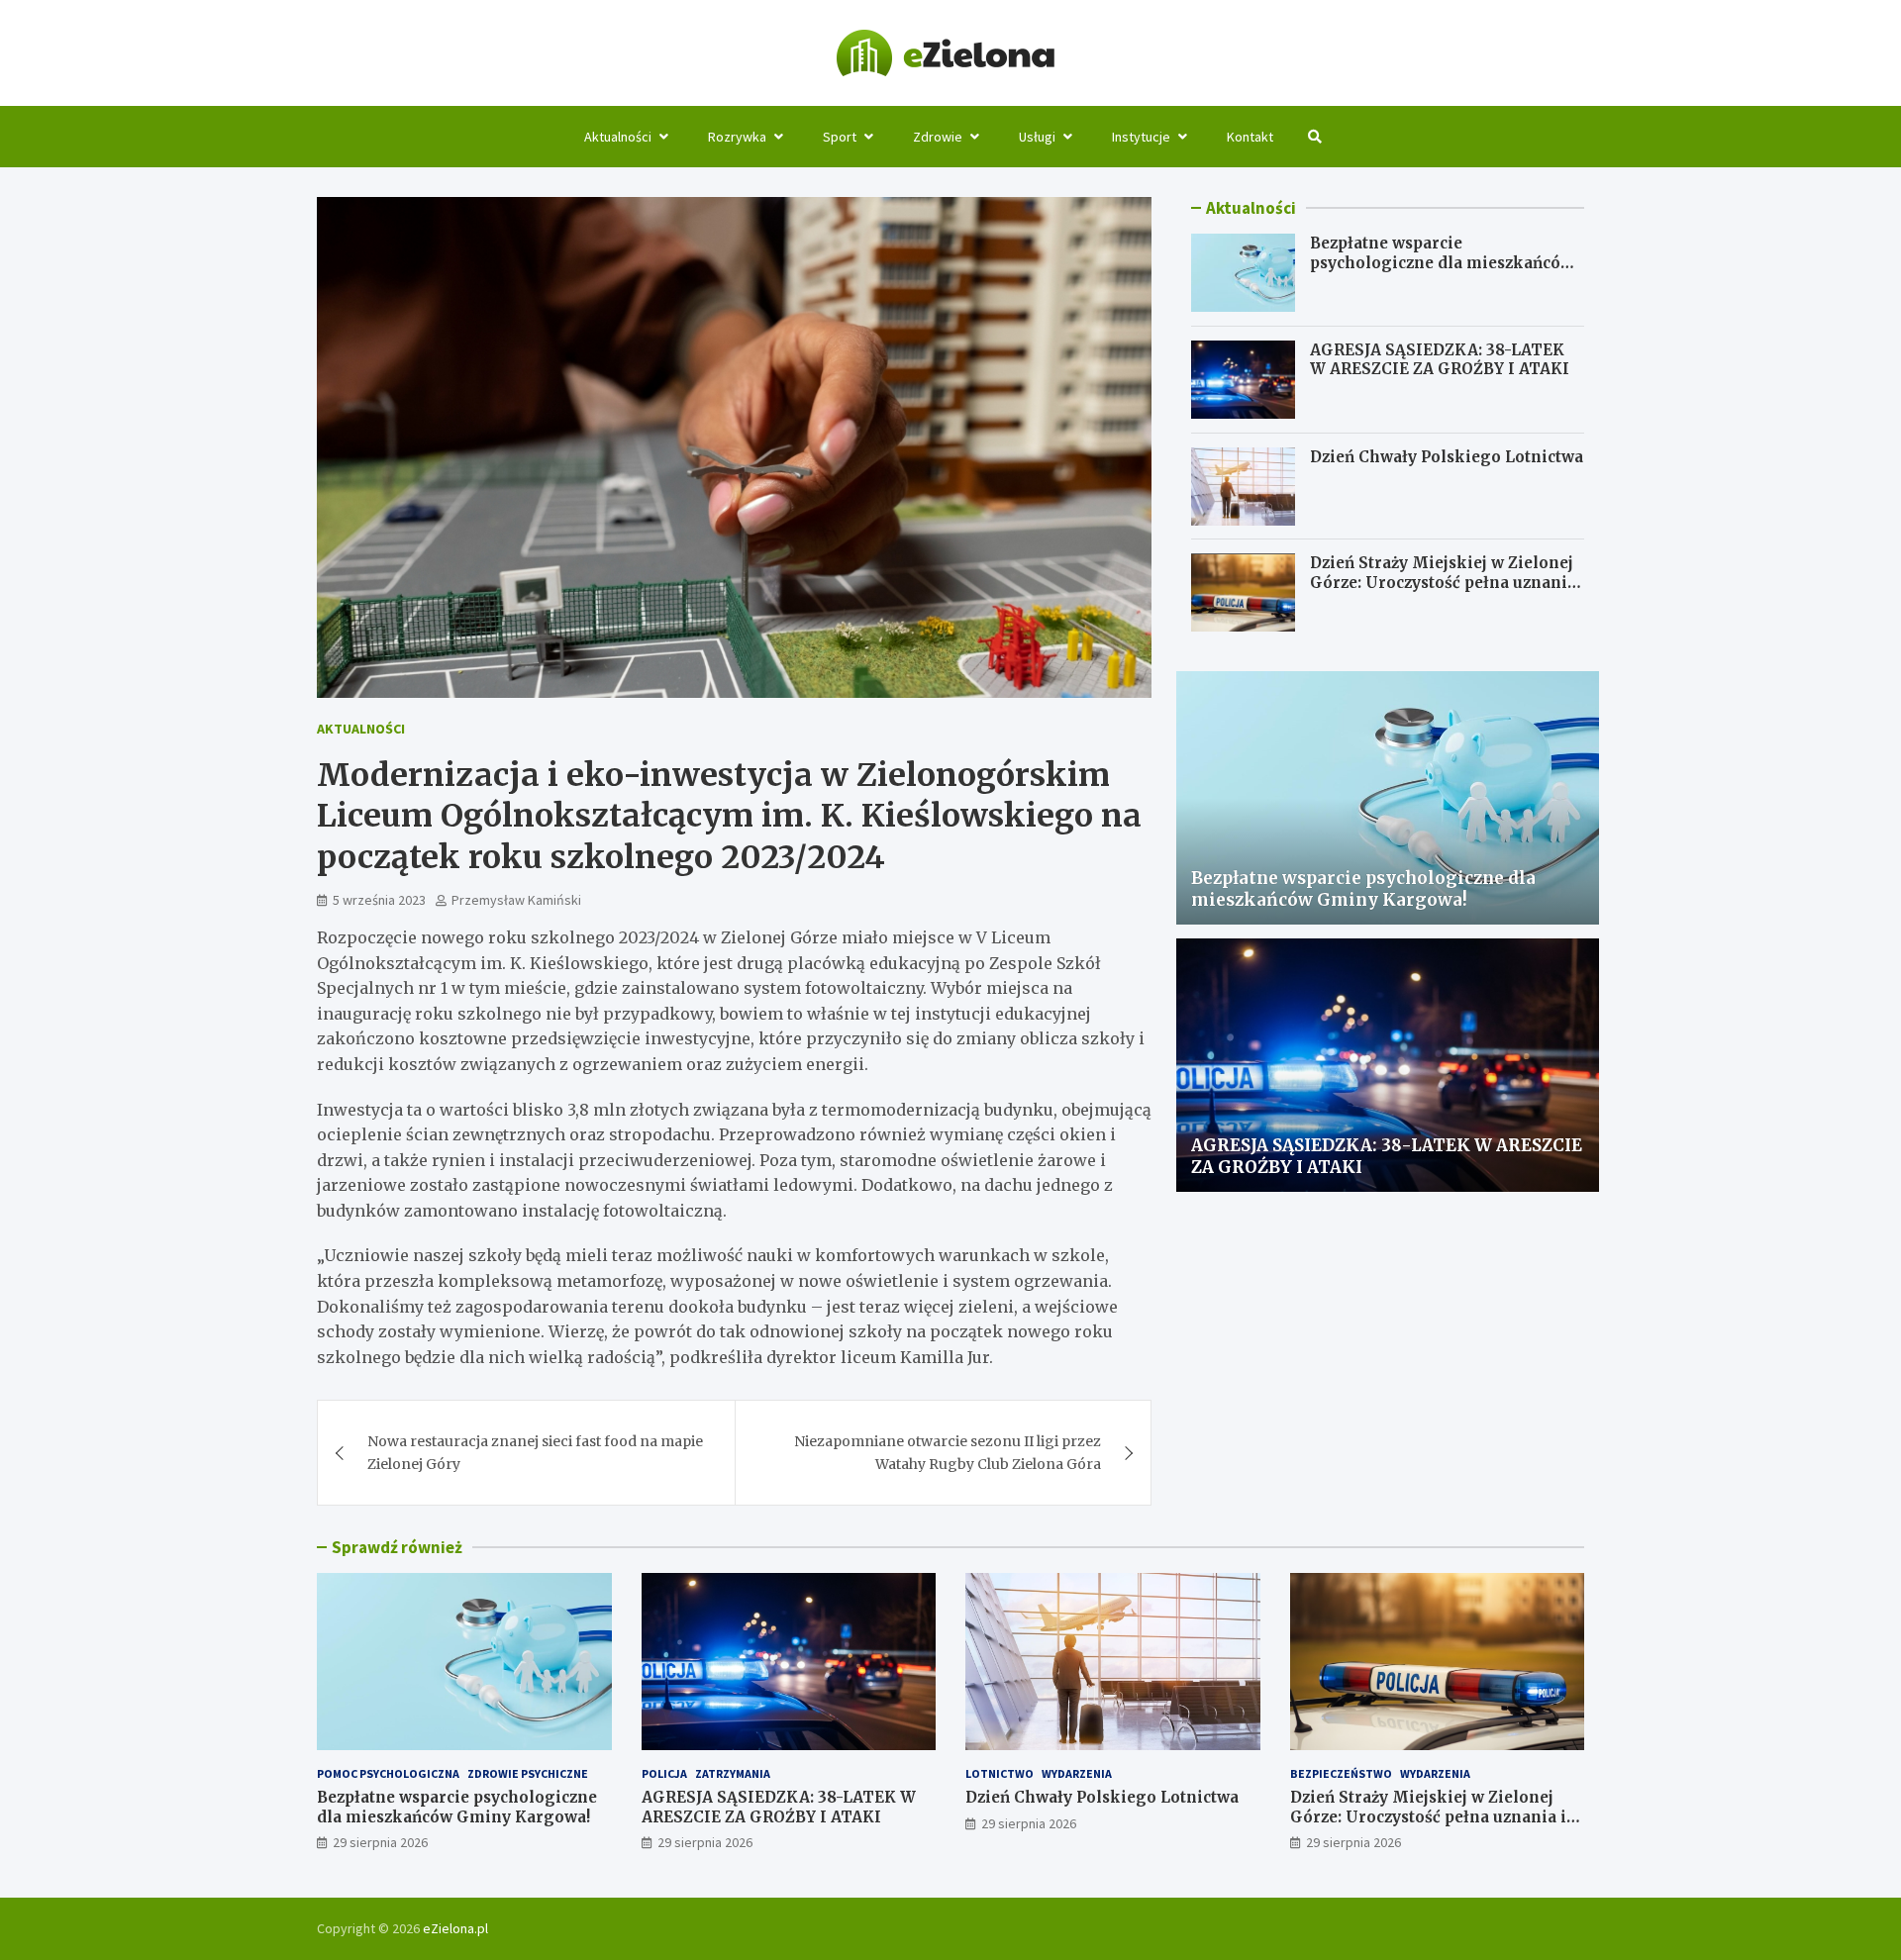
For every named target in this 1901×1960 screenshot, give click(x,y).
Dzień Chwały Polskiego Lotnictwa (1447, 457)
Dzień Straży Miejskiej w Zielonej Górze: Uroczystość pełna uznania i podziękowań (1443, 583)
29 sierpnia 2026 (380, 1842)
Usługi (1037, 137)
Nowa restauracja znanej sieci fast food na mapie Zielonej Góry (535, 1452)
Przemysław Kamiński (516, 900)
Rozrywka (737, 137)
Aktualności (618, 137)
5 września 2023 (379, 900)
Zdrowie (938, 137)
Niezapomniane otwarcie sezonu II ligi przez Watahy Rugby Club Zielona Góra (948, 1452)
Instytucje (1141, 137)
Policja (664, 1773)
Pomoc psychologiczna (388, 1773)
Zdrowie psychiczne (528, 1773)
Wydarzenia (1077, 1773)
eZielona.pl (455, 1928)
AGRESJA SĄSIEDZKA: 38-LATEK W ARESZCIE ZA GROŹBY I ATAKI (1440, 360)
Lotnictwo (1000, 1773)
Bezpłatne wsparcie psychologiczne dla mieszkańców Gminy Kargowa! (1442, 262)
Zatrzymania (733, 1773)
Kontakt (1250, 137)
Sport (840, 137)
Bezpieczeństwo (1341, 1773)
